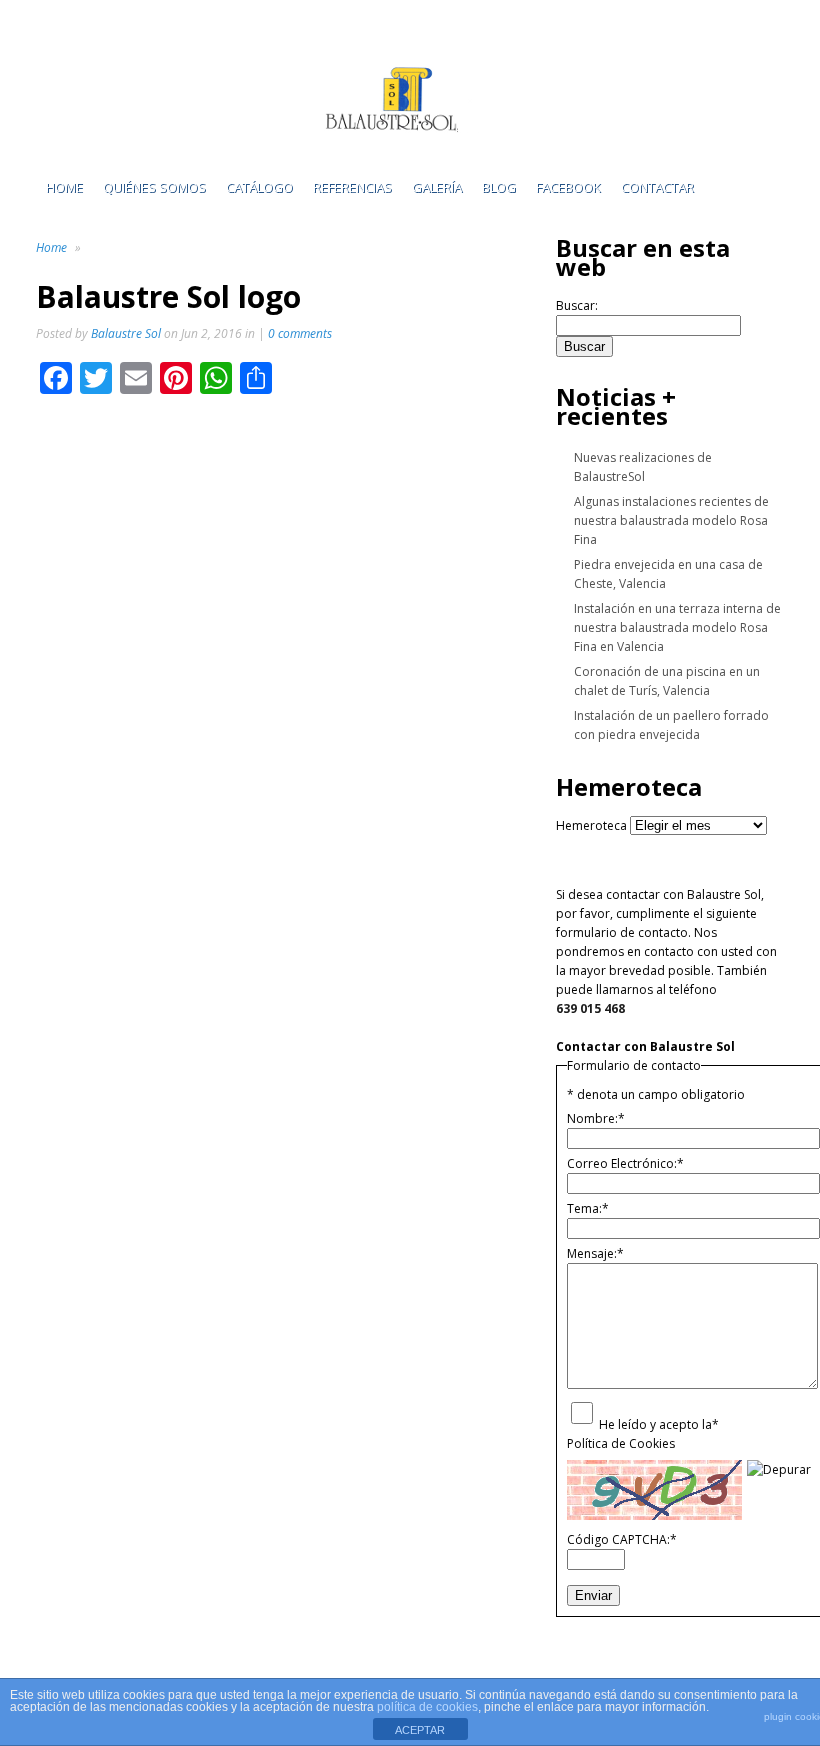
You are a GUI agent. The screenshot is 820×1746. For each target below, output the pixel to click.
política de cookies (427, 1707)
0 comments (300, 333)
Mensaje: (595, 1253)
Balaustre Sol (126, 333)
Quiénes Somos (154, 187)
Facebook (568, 187)
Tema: (588, 1208)
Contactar (657, 187)
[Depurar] (779, 1469)
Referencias (352, 187)
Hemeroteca (591, 825)
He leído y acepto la (659, 1424)
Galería (437, 187)
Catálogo (259, 187)
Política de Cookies (621, 1443)
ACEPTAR (420, 1730)
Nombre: (596, 1118)
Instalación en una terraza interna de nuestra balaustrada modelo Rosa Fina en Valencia (677, 627)
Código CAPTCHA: (622, 1539)
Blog (499, 187)
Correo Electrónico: (625, 1163)
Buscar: (577, 305)
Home (64, 187)
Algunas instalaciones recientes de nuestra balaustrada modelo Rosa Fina (671, 520)
